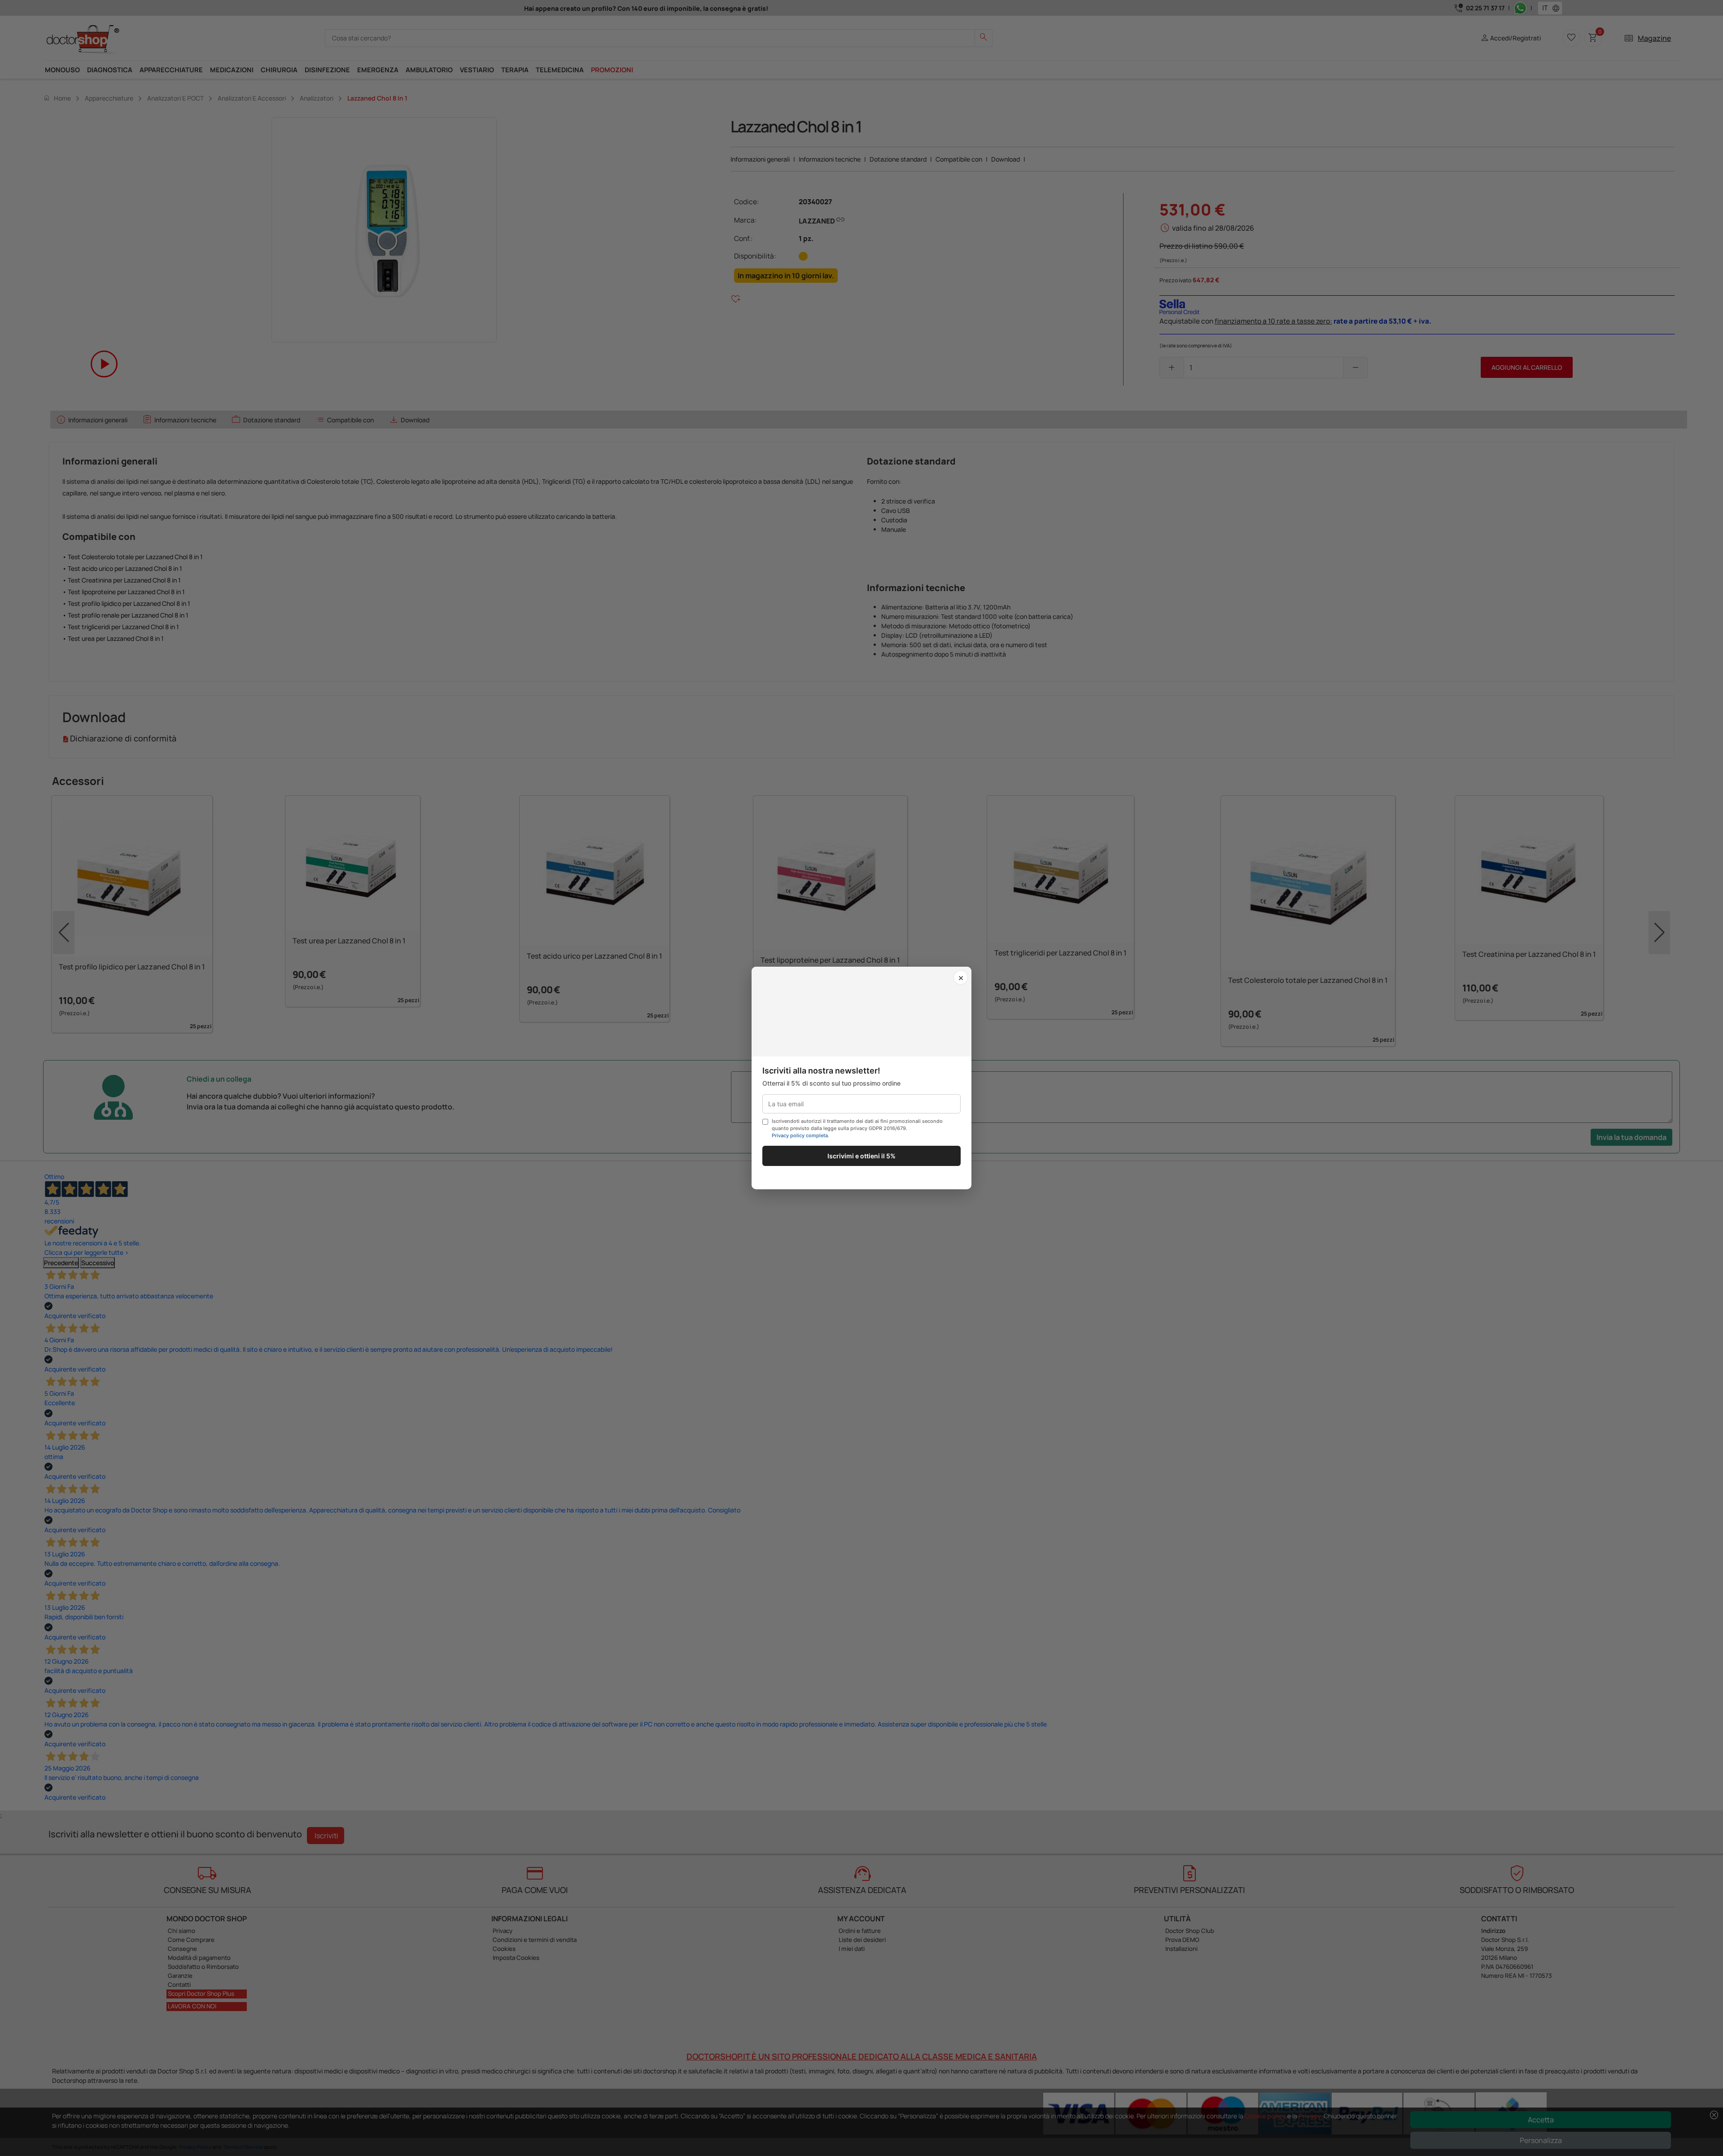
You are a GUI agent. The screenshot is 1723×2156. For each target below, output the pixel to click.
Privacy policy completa (800, 1135)
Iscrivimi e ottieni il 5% (861, 1156)
